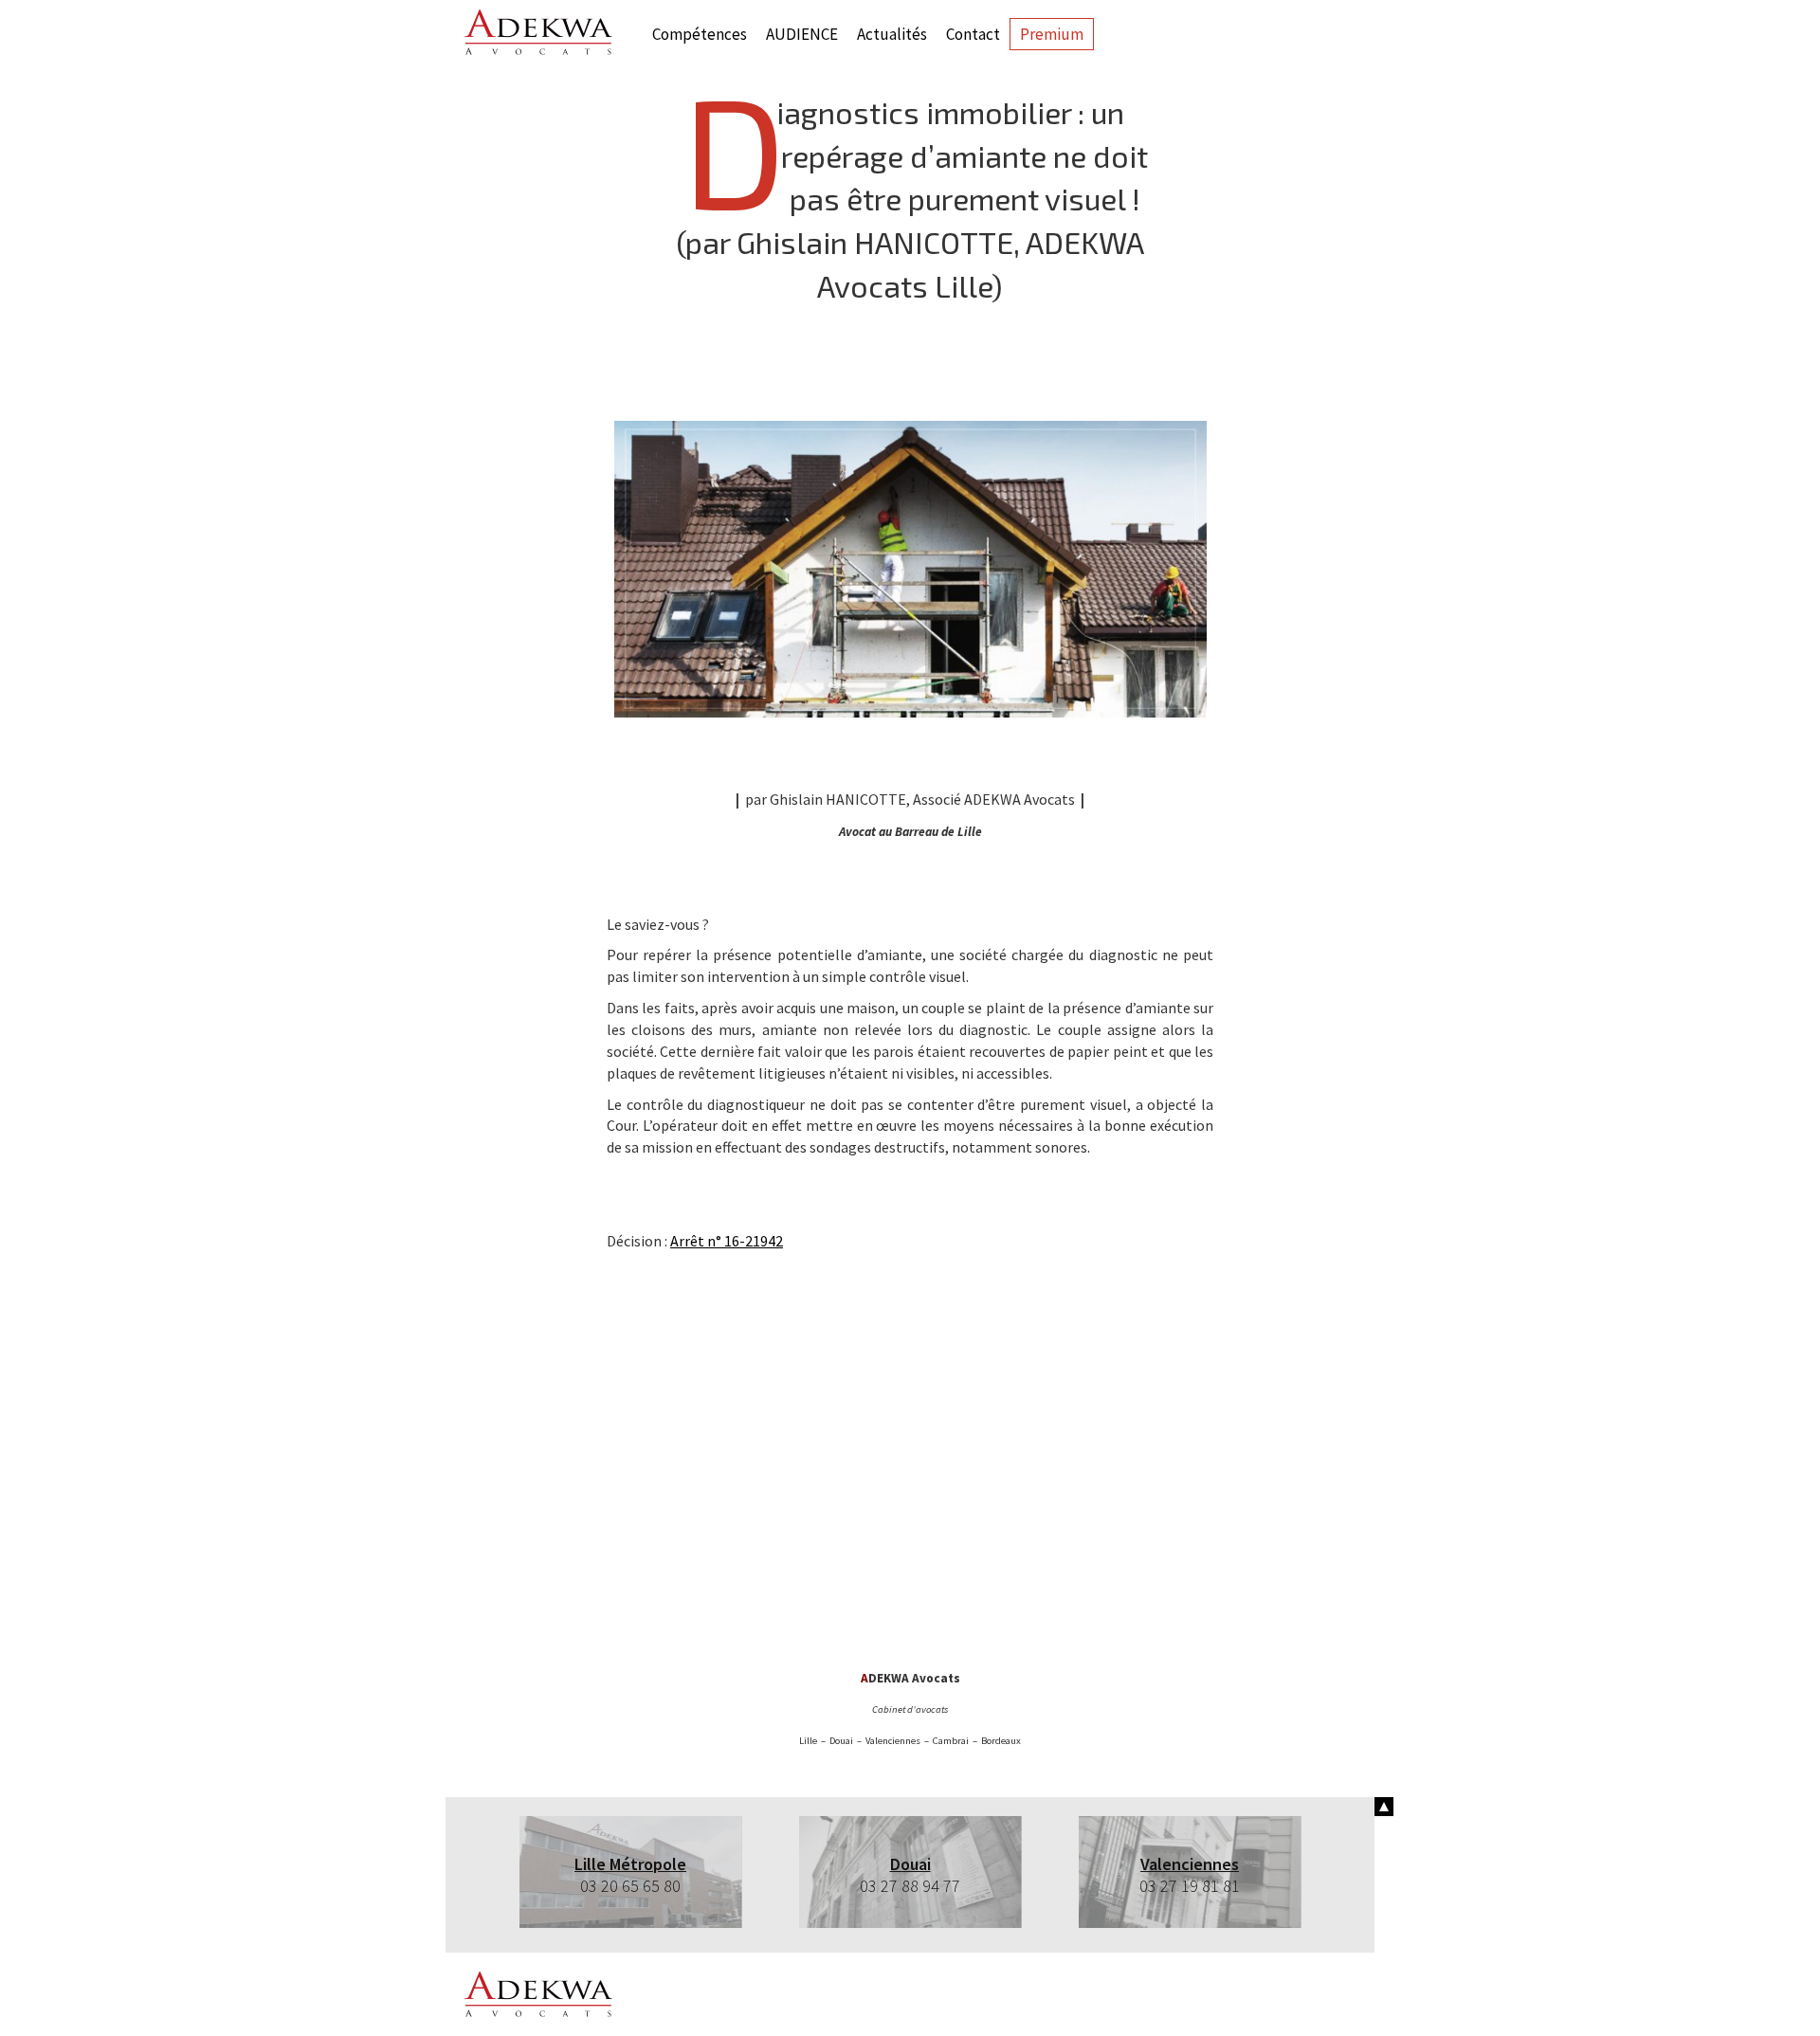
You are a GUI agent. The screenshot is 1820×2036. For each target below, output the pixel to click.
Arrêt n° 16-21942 (727, 1241)
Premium (1052, 34)
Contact (973, 34)
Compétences (700, 34)
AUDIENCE (802, 34)
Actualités (892, 34)
